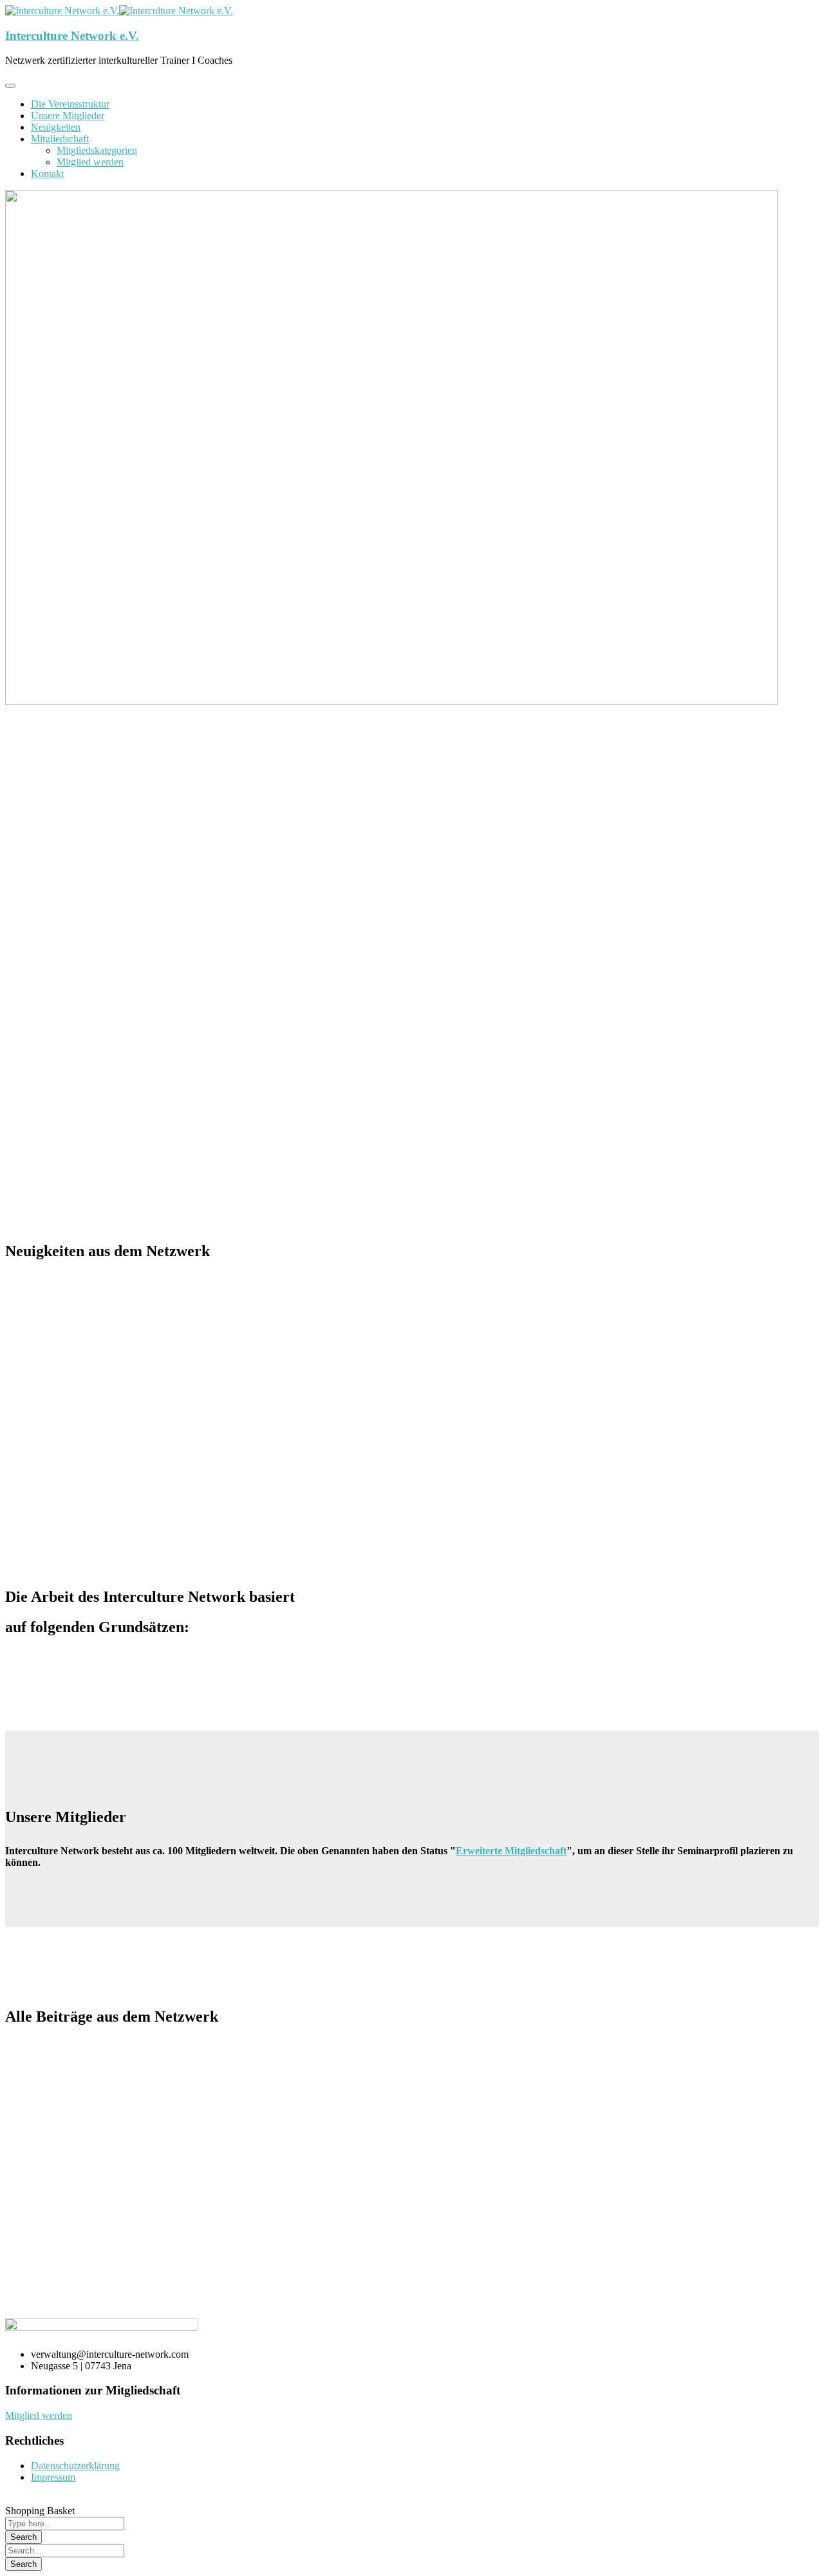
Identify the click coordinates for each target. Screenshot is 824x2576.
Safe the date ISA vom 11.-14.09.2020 (357, 1337)
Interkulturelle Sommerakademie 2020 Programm (137, 1298)
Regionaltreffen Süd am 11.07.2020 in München (132, 1337)
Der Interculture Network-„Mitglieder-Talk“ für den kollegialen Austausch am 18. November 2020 (264, 2102)
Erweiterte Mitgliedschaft (511, 1851)
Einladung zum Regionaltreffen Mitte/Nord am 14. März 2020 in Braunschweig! (217, 2217)
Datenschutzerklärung (75, 2466)
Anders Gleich (284, 2064)
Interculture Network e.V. (72, 36)
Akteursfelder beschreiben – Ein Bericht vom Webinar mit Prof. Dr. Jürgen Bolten (221, 1375)
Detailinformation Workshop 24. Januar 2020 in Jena (598, 2178)
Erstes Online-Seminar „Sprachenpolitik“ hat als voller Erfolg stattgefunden (206, 2140)
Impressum (53, 2477)
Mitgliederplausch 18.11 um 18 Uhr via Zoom (126, 2064)
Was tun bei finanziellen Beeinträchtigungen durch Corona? (428, 1298)
